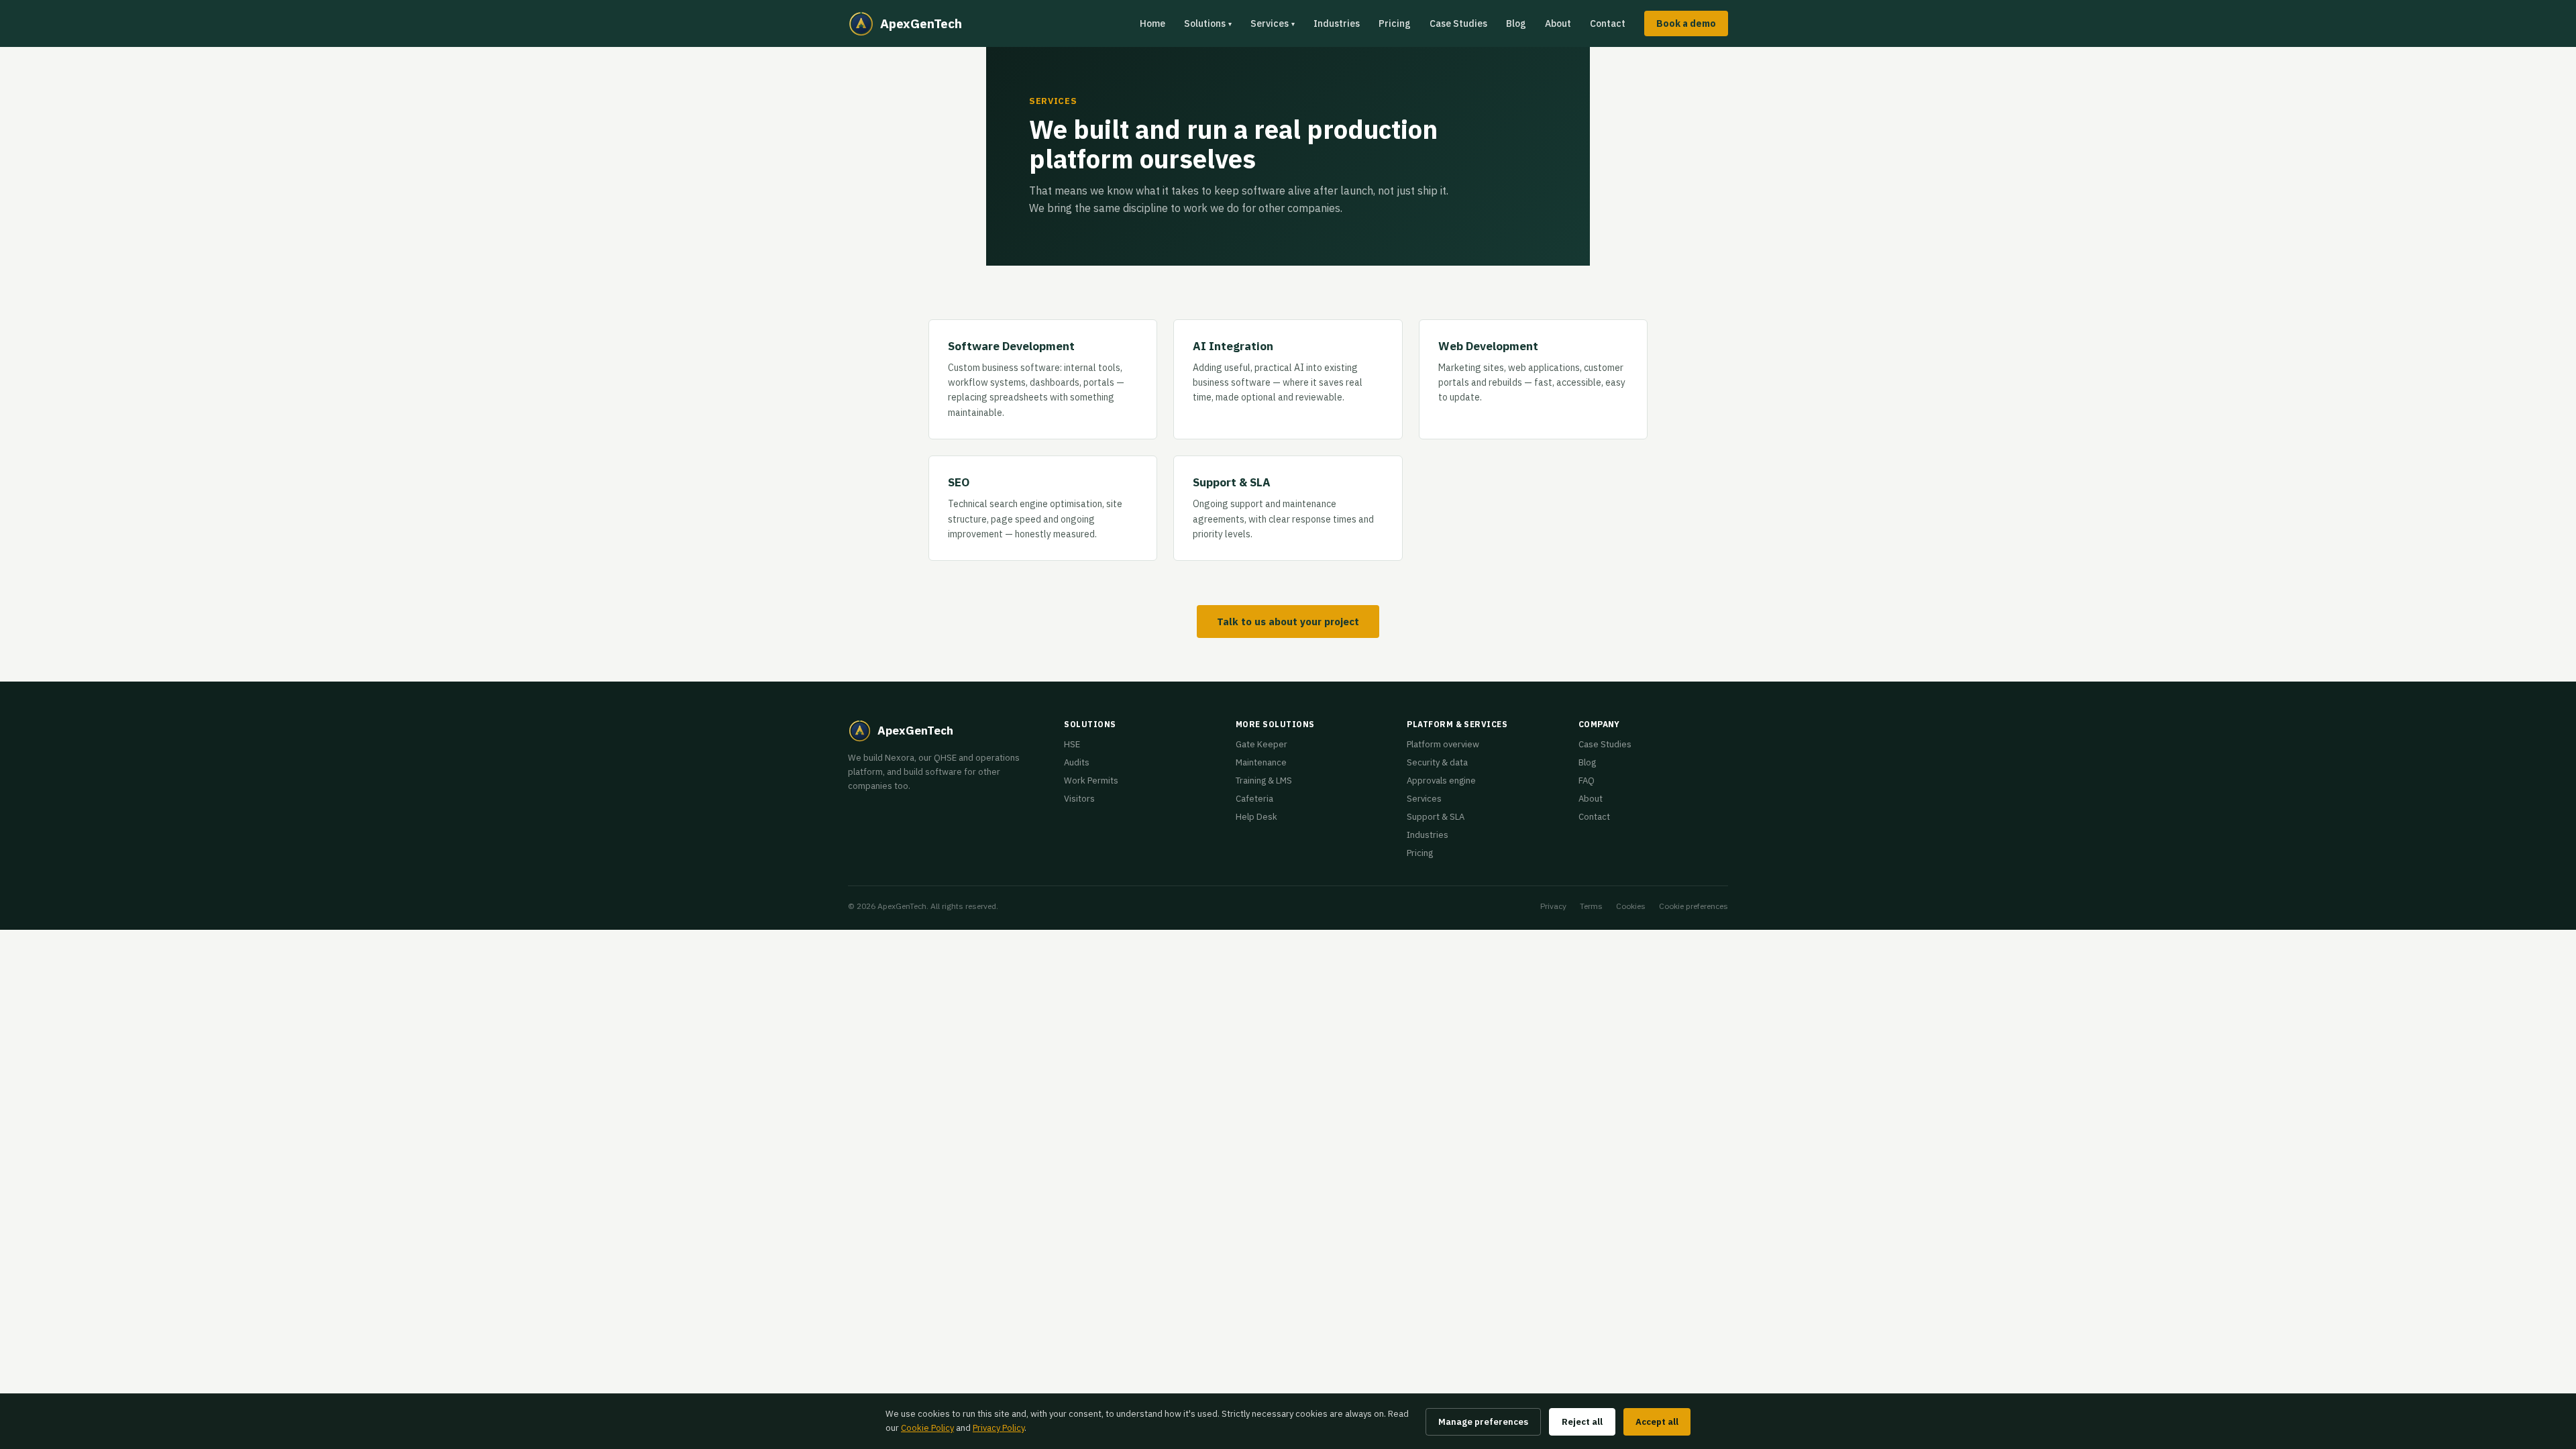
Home (1152, 23)
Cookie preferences (1694, 906)
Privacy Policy (999, 1428)
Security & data (1437, 762)
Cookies (1631, 906)
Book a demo (1686, 23)
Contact (1608, 23)
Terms (1591, 906)
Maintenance (1261, 762)
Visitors (1079, 799)
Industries (1337, 23)
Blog (1516, 23)
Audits (1077, 762)
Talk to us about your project (1288, 622)
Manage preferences (1483, 1422)
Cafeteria (1254, 799)
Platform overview (1443, 744)
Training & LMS (1264, 781)
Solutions (1208, 23)
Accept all (1657, 1422)
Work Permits (1091, 781)
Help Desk (1256, 817)
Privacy (1553, 906)
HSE (1072, 744)
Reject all (1582, 1422)
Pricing (1395, 23)
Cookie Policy (927, 1428)
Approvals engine (1441, 781)
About (1558, 23)
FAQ (1587, 781)
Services (1273, 23)
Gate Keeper (1262, 744)
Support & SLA (1436, 817)
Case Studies (1458, 23)
